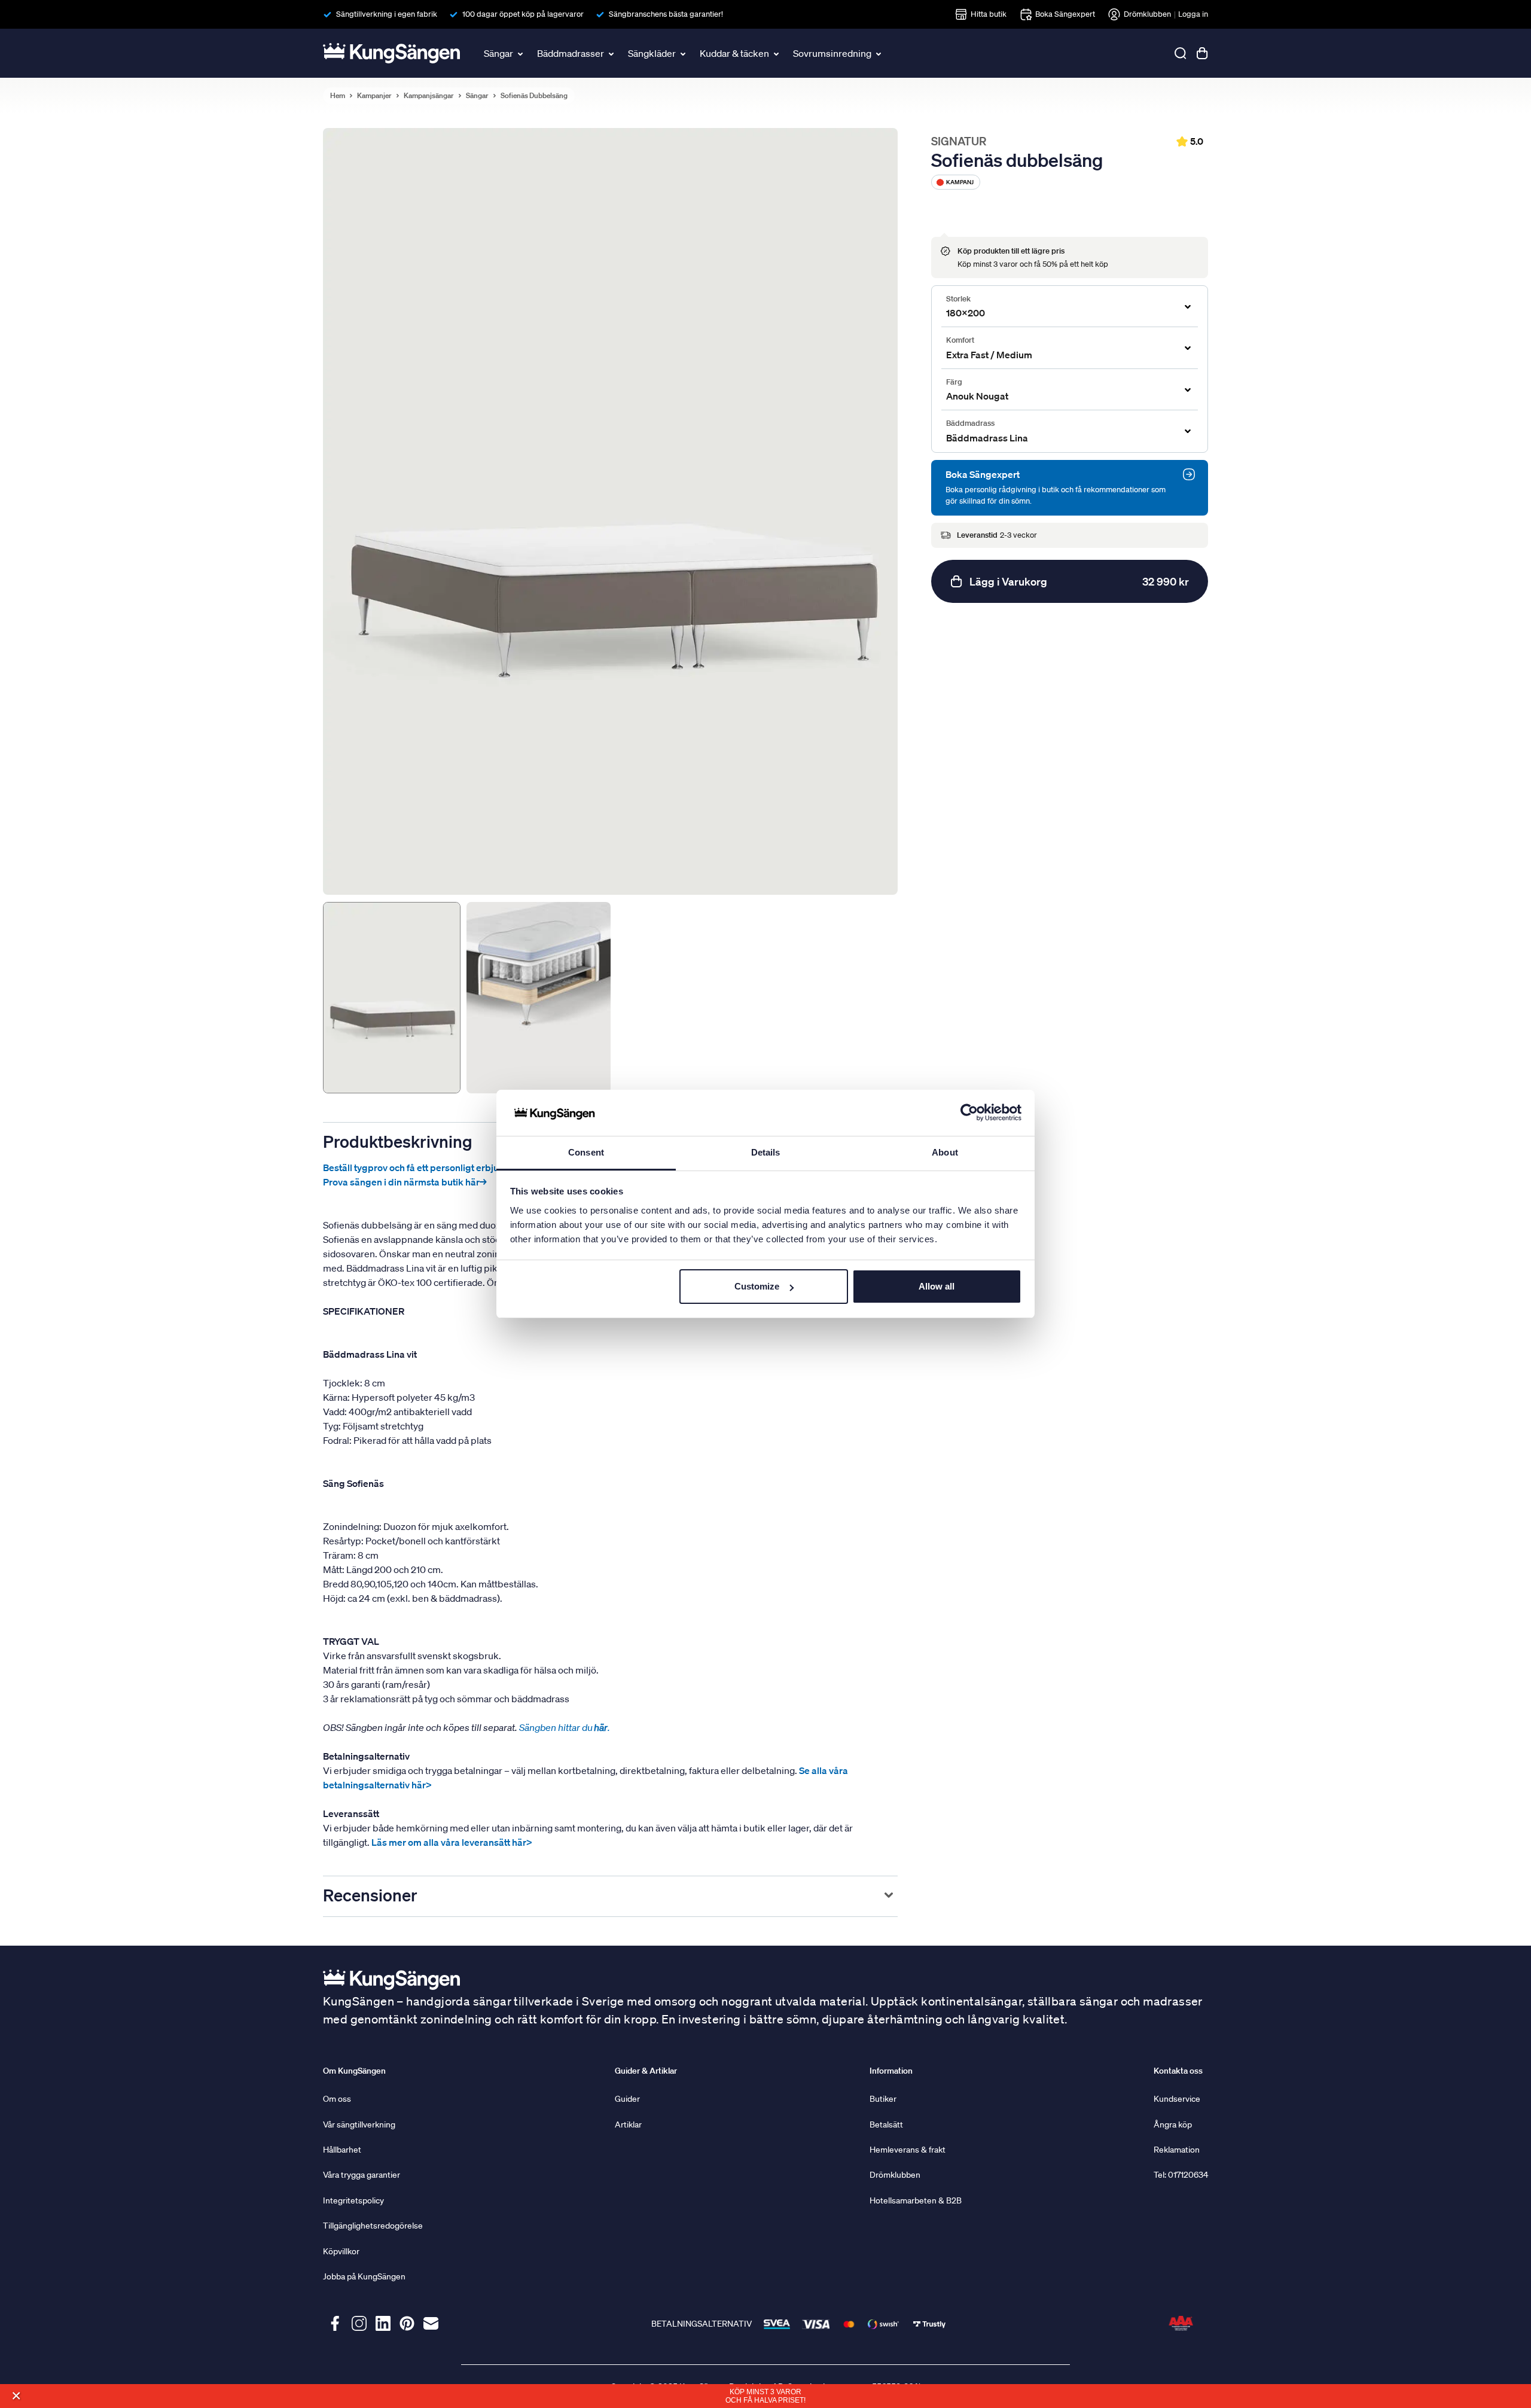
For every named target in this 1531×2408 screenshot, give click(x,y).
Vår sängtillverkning (359, 2124)
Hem (338, 96)
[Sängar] (521, 53)
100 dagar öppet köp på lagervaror (523, 14)
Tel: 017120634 (1181, 2175)
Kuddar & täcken (734, 53)
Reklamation (1177, 2150)
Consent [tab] (586, 1152)
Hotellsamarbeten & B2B (916, 2200)
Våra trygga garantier (362, 2175)
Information (891, 2071)
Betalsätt (886, 2124)
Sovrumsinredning (832, 53)
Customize (757, 1286)
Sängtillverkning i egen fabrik (387, 14)
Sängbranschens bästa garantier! (666, 14)
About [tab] (945, 1152)
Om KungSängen (354, 2071)
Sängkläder (652, 53)
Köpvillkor (341, 2251)
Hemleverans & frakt (908, 2150)
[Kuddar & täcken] (777, 53)
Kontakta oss (1178, 2071)
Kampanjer (374, 96)
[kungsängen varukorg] (1202, 53)
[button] (16, 2396)
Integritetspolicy (353, 2200)
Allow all (937, 1286)
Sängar (498, 53)
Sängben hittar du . (565, 1727)
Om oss (337, 2099)
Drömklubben (1147, 14)
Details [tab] (766, 1152)
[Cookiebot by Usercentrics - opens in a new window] (969, 1113)
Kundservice (1177, 2099)
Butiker (883, 2099)
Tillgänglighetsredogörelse (373, 2226)
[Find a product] (1181, 53)
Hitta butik (989, 14)
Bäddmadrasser (571, 53)
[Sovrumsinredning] (880, 53)
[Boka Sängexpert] (1189, 474)
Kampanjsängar (429, 96)
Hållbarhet (342, 2150)
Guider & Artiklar (646, 2071)
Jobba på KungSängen (364, 2276)
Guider (627, 2099)
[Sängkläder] (684, 53)
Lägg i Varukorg (1079, 581)
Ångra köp (1173, 2124)
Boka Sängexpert (1065, 14)
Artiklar (628, 2124)
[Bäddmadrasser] (612, 53)
